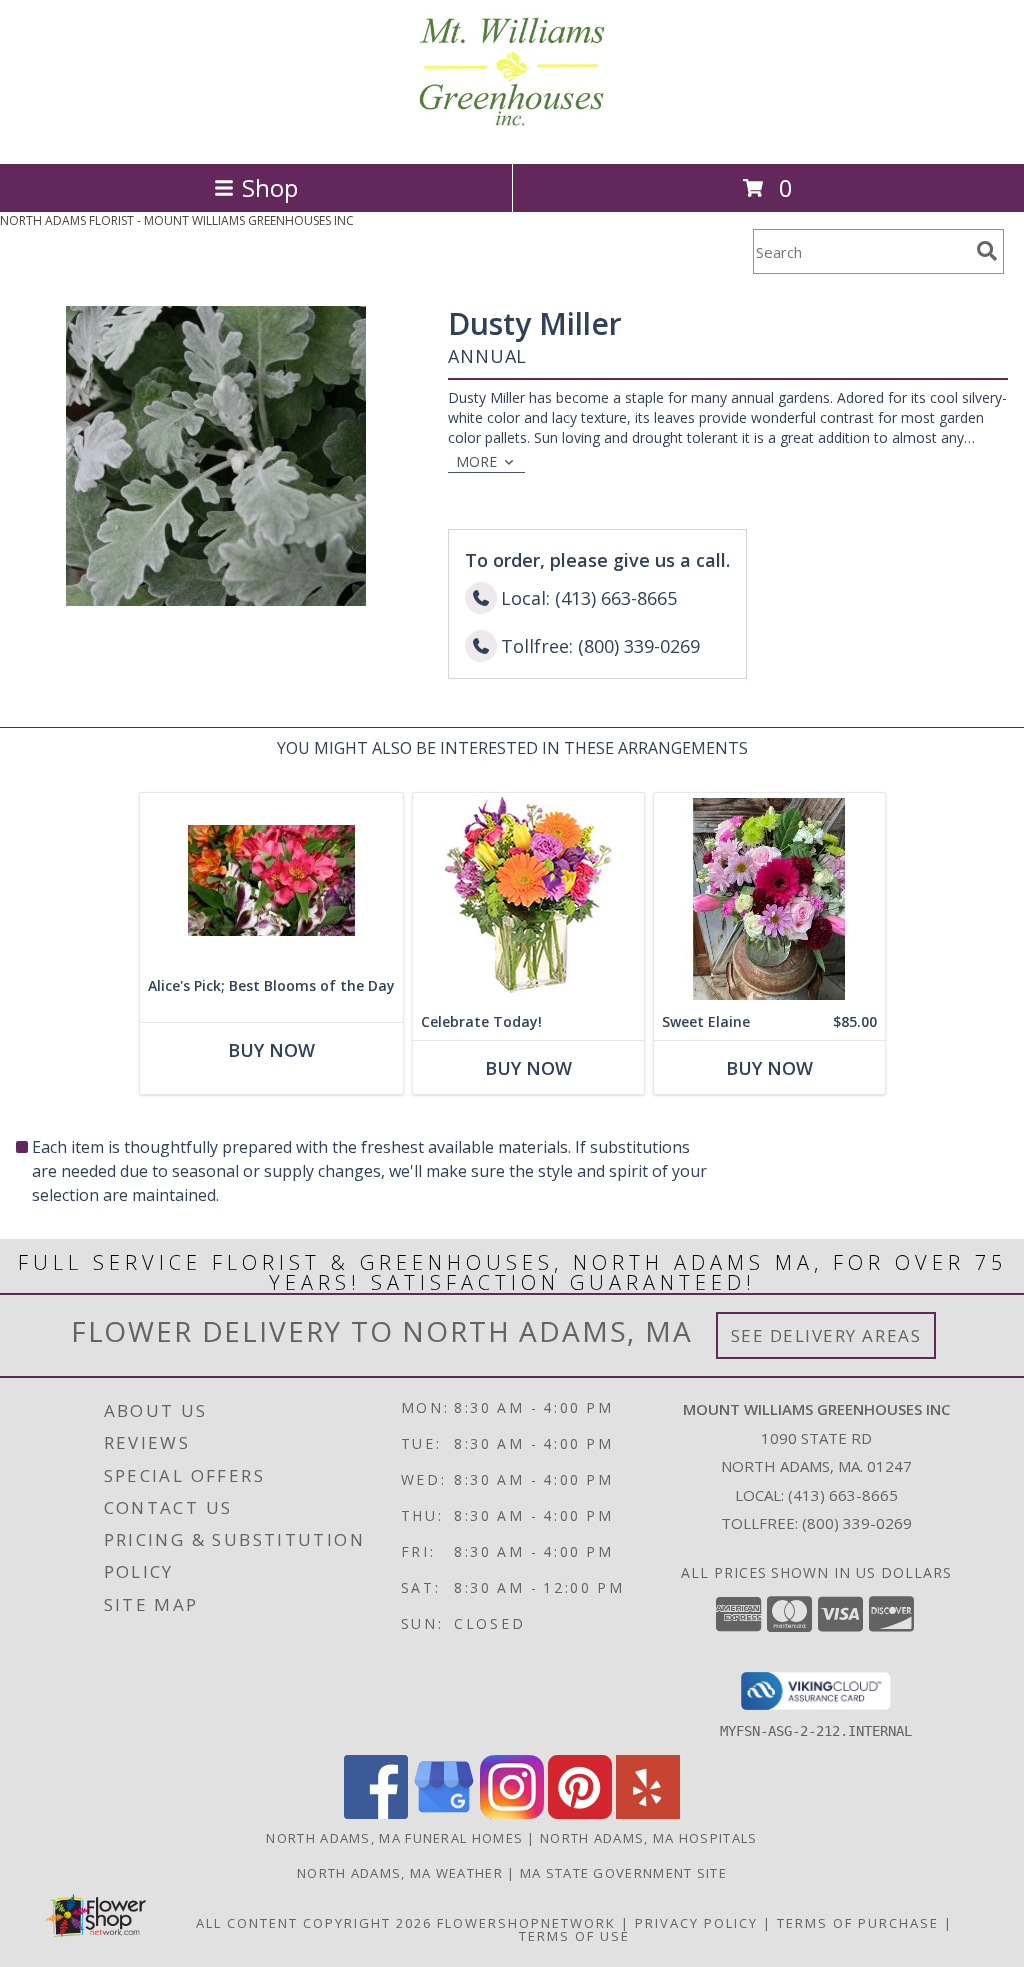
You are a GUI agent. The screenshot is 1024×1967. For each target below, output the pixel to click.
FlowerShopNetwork (526, 1923)
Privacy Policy (696, 1923)
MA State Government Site (623, 1873)
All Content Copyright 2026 (314, 1923)
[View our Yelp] (648, 1813)
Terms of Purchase (858, 1923)
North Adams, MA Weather (400, 1873)
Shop (270, 187)
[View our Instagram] (512, 1813)
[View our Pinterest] (580, 1813)
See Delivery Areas (826, 1335)
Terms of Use (574, 1936)
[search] (987, 251)
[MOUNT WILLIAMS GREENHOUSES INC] (512, 134)
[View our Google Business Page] (444, 1813)
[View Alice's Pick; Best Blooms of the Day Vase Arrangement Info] (271, 880)
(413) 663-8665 (843, 1495)
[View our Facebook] (376, 1813)
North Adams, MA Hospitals (649, 1838)
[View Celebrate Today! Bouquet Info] (528, 898)
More (476, 461)
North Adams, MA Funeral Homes (394, 1838)
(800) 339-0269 (857, 1523)
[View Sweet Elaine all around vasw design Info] (769, 898)
